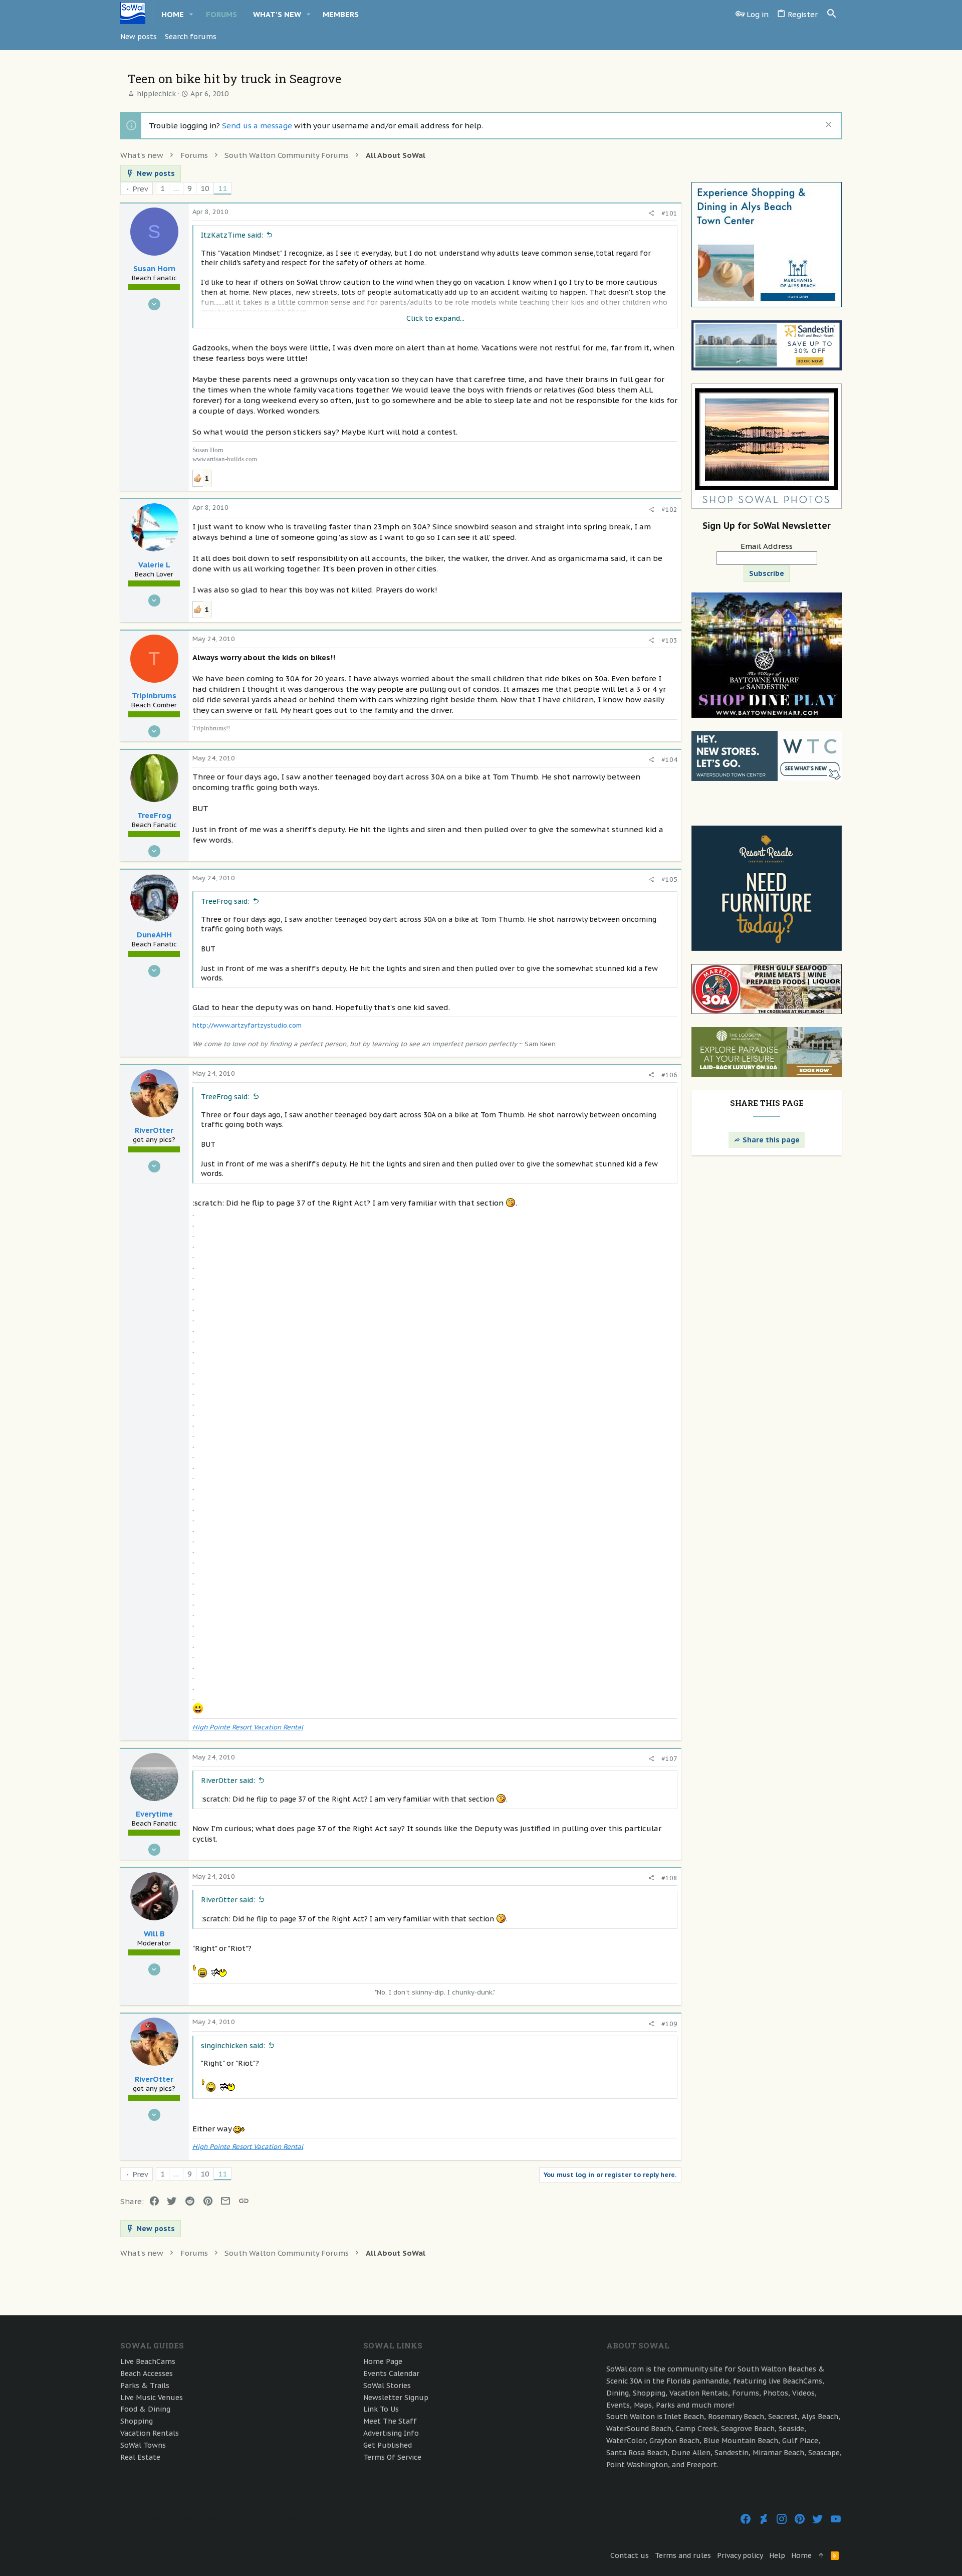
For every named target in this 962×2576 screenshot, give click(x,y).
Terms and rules (683, 2555)
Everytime (154, 1814)
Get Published (388, 2445)
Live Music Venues (152, 2398)
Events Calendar (391, 2373)
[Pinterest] (800, 2519)
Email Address (767, 546)
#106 (669, 1075)
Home (801, 2555)
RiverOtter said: (228, 1780)
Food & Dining (145, 2409)
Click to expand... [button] (435, 318)
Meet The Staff (390, 2421)
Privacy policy (740, 2555)
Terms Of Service (392, 2457)
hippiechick (156, 94)
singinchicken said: (233, 2046)
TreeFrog (154, 815)
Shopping (137, 2421)
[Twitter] (818, 2519)
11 (222, 188)
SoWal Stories (387, 2386)
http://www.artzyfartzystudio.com (247, 1025)
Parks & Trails (145, 2386)
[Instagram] (782, 2519)
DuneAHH (154, 935)
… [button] (176, 188)
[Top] (821, 2556)
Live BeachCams (148, 2361)
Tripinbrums (154, 696)
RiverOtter (154, 1130)
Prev (140, 189)
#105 (669, 879)
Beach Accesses (147, 2373)
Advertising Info (391, 2433)
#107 (669, 1759)
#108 (669, 1878)
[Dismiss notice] (827, 126)
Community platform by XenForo (225, 2519)
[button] (191, 14)
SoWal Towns (143, 2445)
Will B (154, 1934)
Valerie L (154, 565)
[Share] (651, 213)
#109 (669, 2024)
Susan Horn (154, 268)
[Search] (832, 14)
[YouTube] (836, 2519)
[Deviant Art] (764, 2519)
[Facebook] (746, 2519)
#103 (669, 640)
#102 (669, 510)
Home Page (383, 2361)
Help (777, 2555)
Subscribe (767, 573)
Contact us (630, 2555)
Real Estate (140, 2457)
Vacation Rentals (150, 2433)
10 (205, 188)
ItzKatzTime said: (232, 235)
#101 (669, 213)
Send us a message (257, 126)
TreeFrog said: (225, 901)
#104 (669, 760)
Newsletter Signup (396, 2398)
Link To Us (381, 2409)
